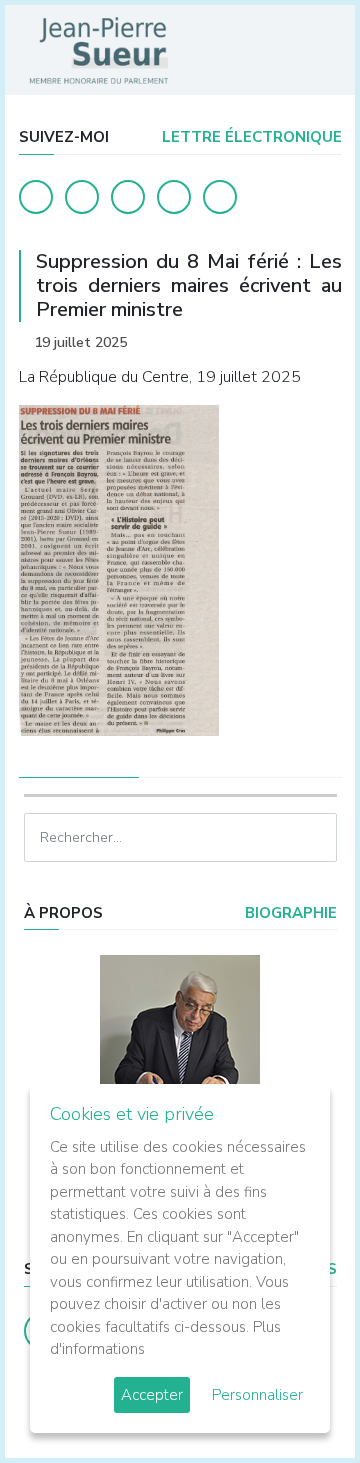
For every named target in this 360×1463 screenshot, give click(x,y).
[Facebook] (36, 197)
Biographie (289, 913)
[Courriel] (220, 197)
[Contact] (174, 197)
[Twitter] (82, 197)
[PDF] (322, 342)
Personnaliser (257, 1395)
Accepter (152, 1395)
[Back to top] (298, 1401)
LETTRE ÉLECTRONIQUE (250, 137)
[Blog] (128, 197)
